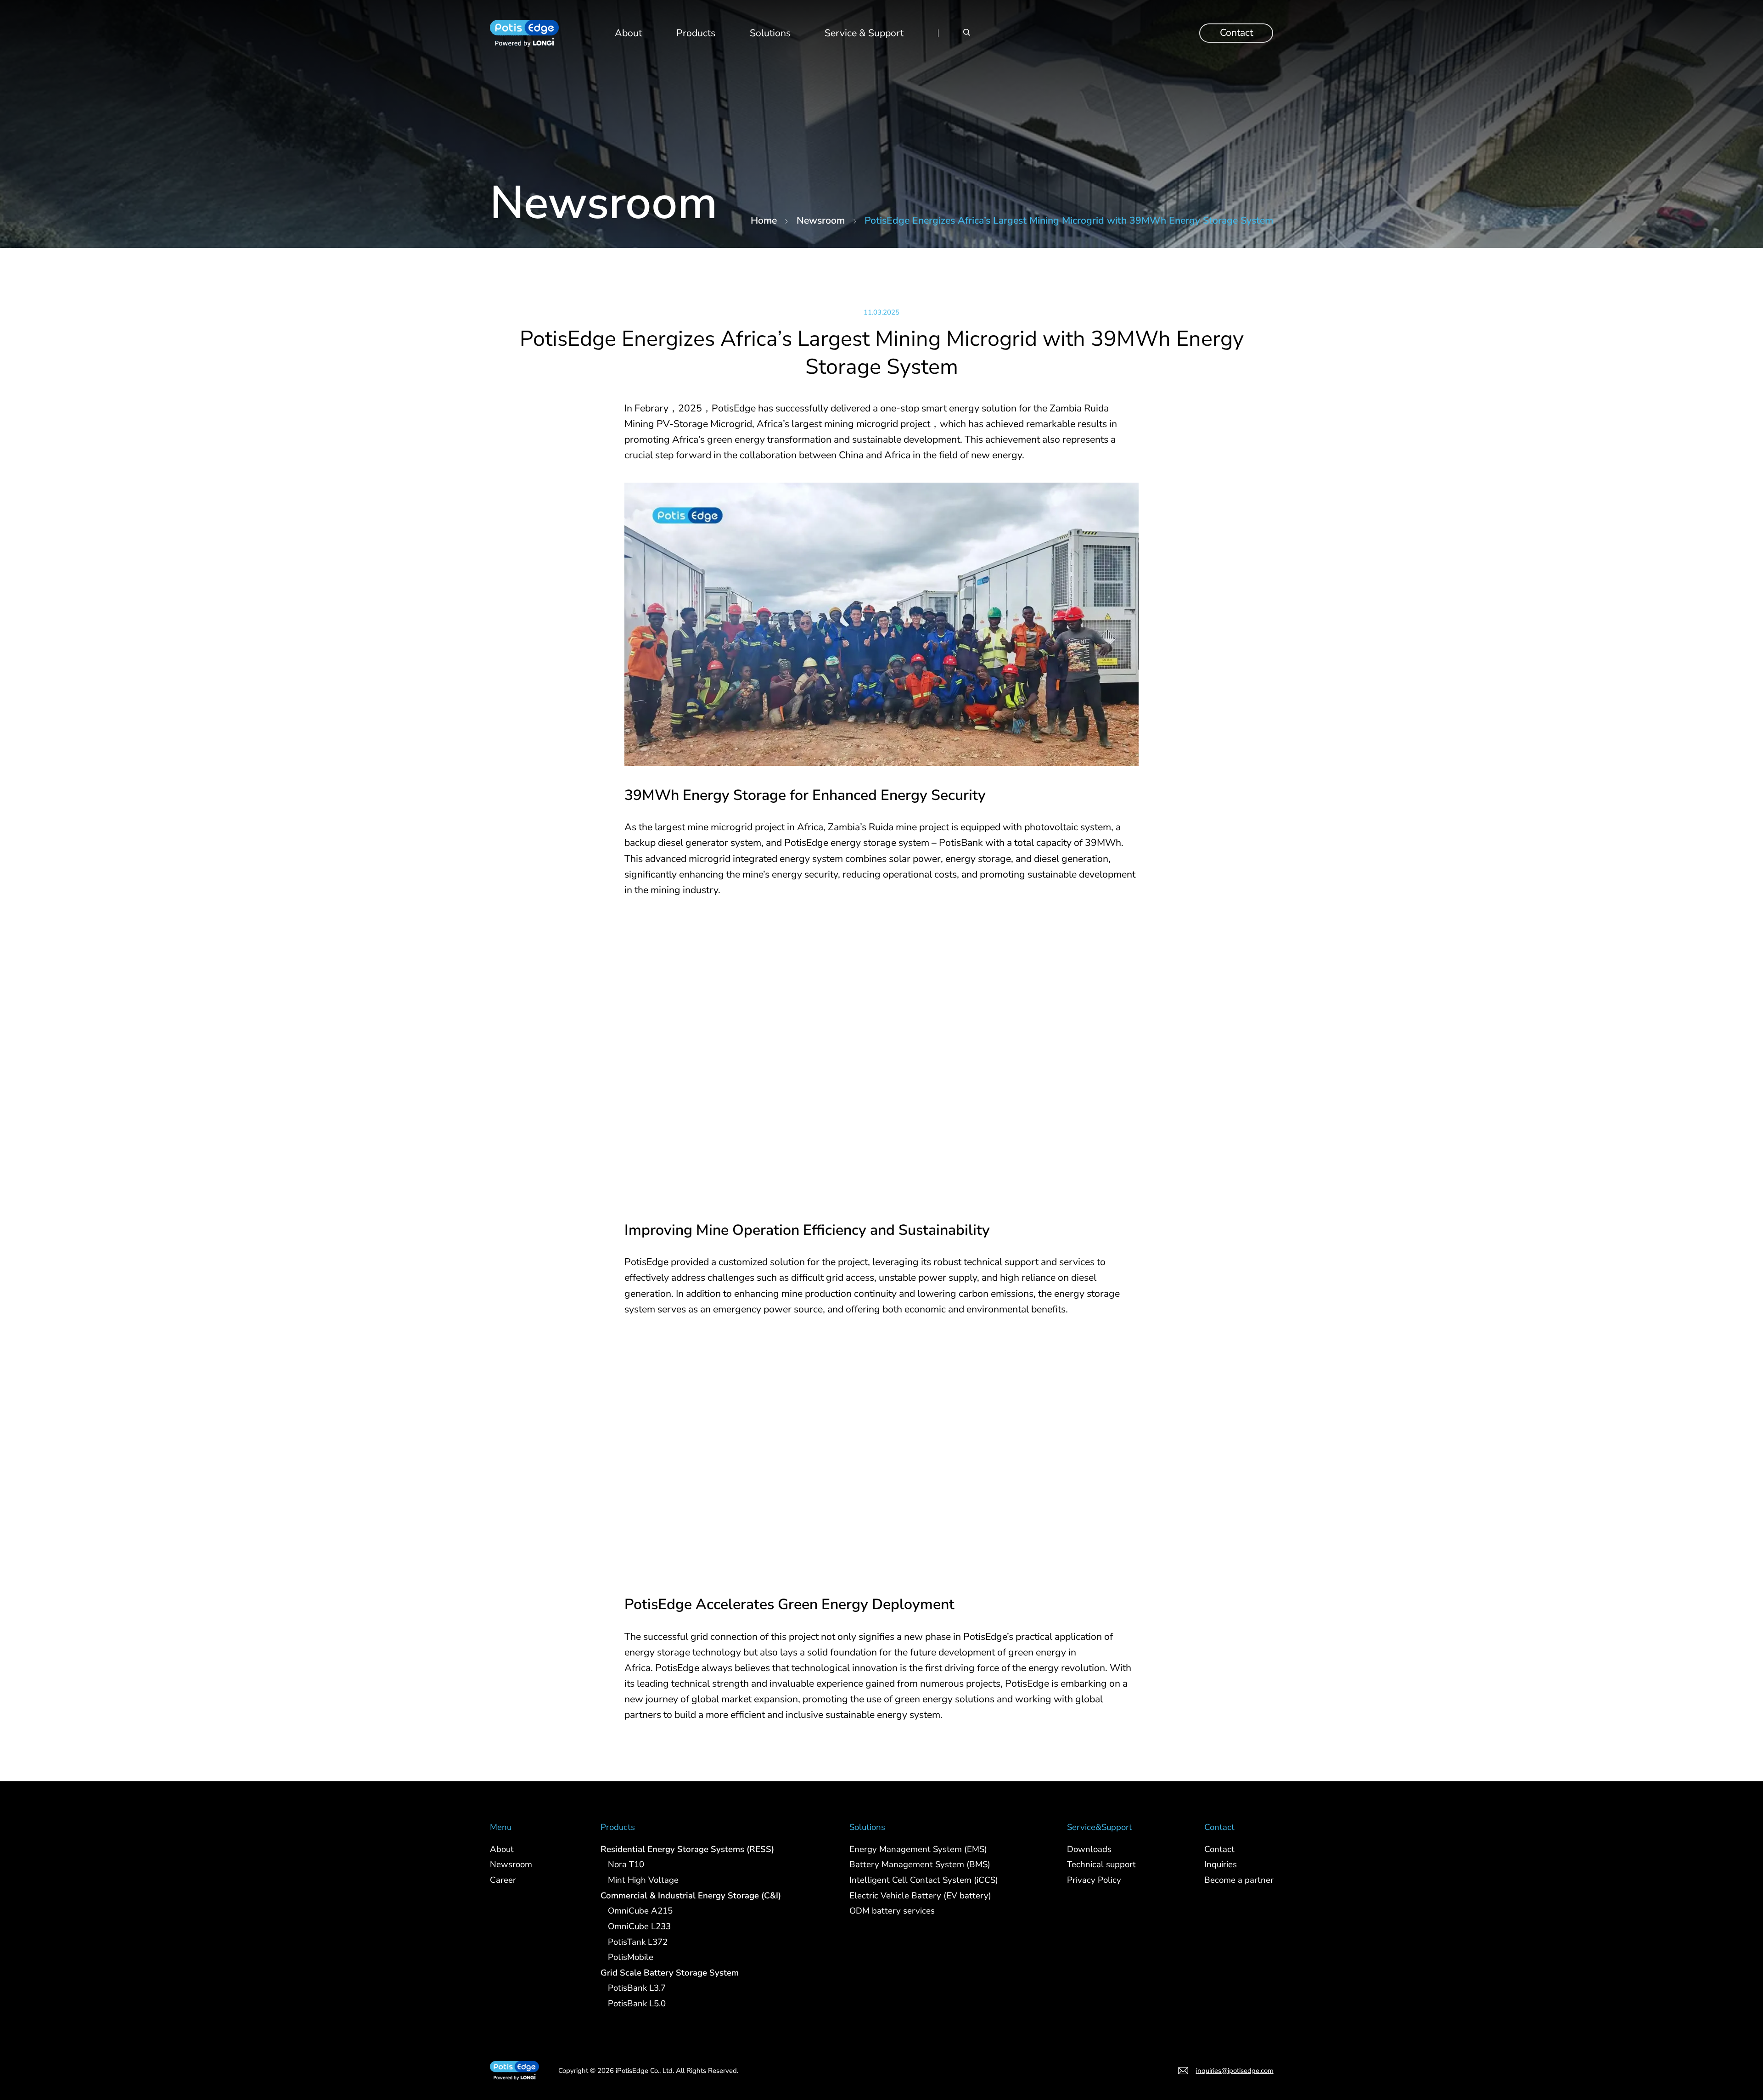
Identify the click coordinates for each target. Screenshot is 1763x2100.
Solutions (770, 33)
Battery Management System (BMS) (920, 1864)
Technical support (1101, 1864)
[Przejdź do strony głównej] (524, 33)
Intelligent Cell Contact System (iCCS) (924, 1880)
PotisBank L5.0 (637, 2004)
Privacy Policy (1094, 1880)
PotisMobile (631, 1957)
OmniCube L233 (639, 1926)
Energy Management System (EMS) (918, 1849)
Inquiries (1220, 1864)
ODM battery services (892, 1911)
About (628, 33)
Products (696, 33)
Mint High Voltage (643, 1880)
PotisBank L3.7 (637, 1988)
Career (503, 1880)
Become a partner (1238, 1880)
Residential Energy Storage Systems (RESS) (687, 1849)
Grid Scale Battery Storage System (670, 1972)
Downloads (1089, 1849)
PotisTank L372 (638, 1942)
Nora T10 (626, 1864)
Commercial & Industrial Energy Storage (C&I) (691, 1895)
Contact (1236, 33)
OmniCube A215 (640, 1911)
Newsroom (821, 220)
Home (764, 220)
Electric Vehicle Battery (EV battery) (920, 1895)
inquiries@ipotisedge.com (1234, 2071)
